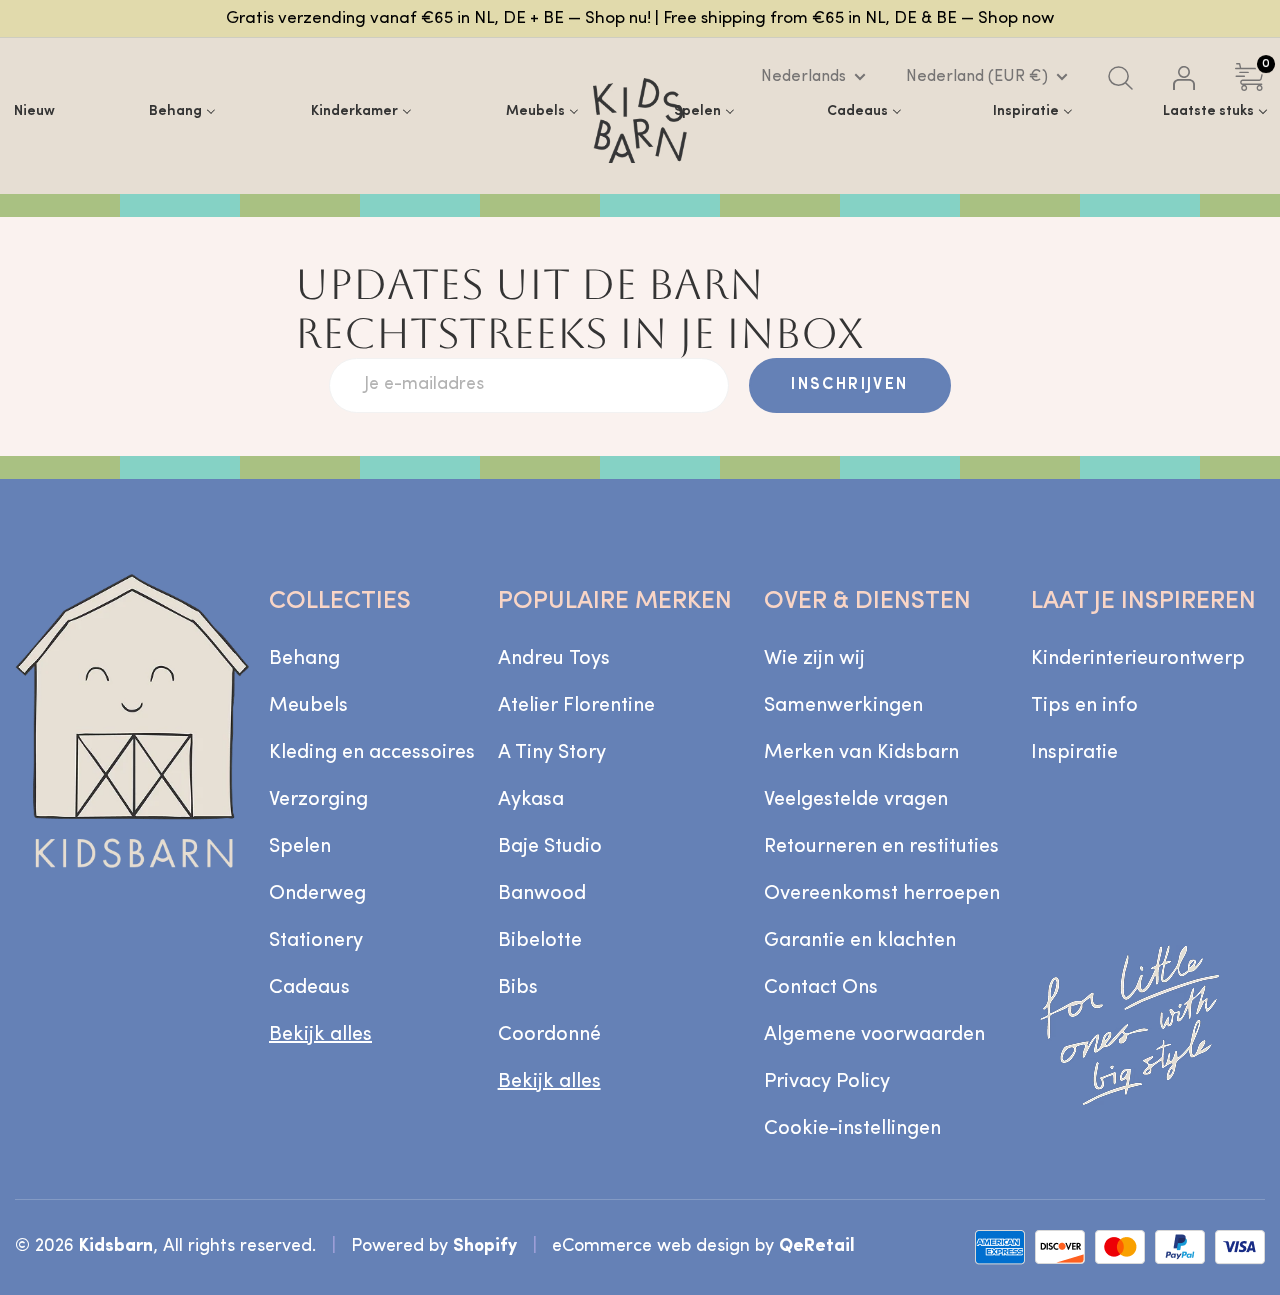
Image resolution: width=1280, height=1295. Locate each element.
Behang (304, 659)
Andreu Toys (554, 659)
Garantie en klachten (860, 941)
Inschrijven (849, 385)
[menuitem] (34, 110)
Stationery (316, 941)
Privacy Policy (827, 1082)
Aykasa (531, 800)
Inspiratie (1074, 753)
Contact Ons (821, 988)
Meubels (308, 706)
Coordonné (549, 1035)
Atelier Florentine (576, 706)
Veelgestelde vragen (856, 800)
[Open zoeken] (1120, 78)
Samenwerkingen (843, 706)
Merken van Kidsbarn (861, 753)
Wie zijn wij (814, 659)
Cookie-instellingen (852, 1129)
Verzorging (318, 800)
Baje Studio (550, 847)
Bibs (518, 988)
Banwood (542, 894)
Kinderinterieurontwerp (1138, 659)
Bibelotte (540, 941)
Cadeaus (309, 988)
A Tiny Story (552, 753)
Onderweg (317, 894)
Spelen (300, 847)
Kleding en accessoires (372, 753)
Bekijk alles (320, 1035)
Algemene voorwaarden (874, 1035)
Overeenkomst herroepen (882, 894)
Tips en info (1084, 706)
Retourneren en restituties (881, 847)
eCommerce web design (651, 1246)
